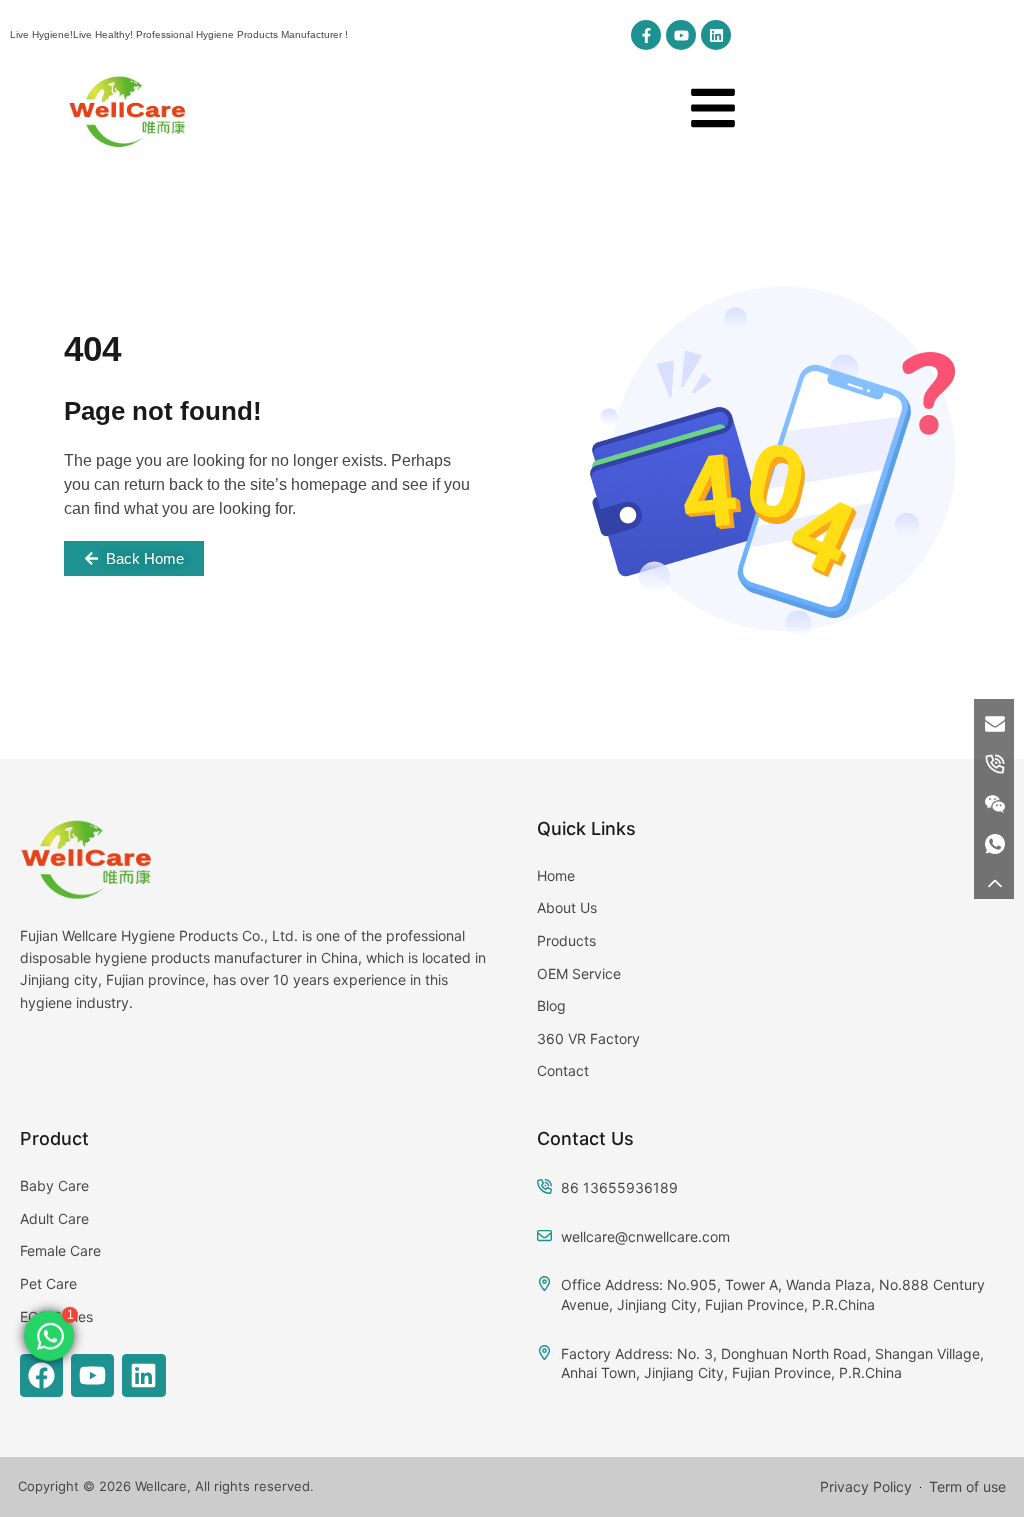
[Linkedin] (716, 35)
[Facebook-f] (646, 35)
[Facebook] (41, 1375)
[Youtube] (681, 35)
